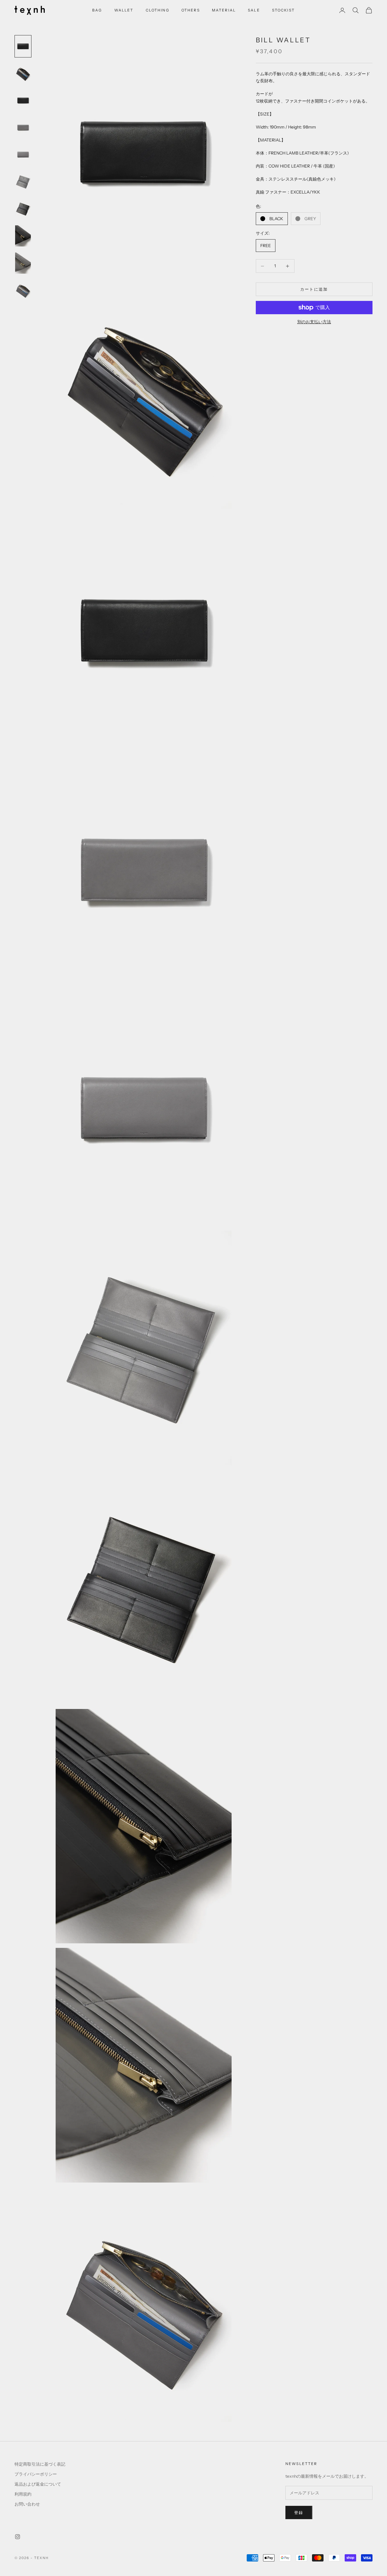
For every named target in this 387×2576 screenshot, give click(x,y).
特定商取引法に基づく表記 (40, 2464)
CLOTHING (158, 10)
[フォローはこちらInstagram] (18, 2537)
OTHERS (191, 10)
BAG (97, 10)
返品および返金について (38, 2484)
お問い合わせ (27, 2504)
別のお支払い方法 (314, 322)
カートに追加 (314, 289)
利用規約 (23, 2494)
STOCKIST (283, 10)
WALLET (124, 10)
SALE (254, 10)
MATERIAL (224, 10)
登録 (299, 2512)
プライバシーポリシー (36, 2474)
